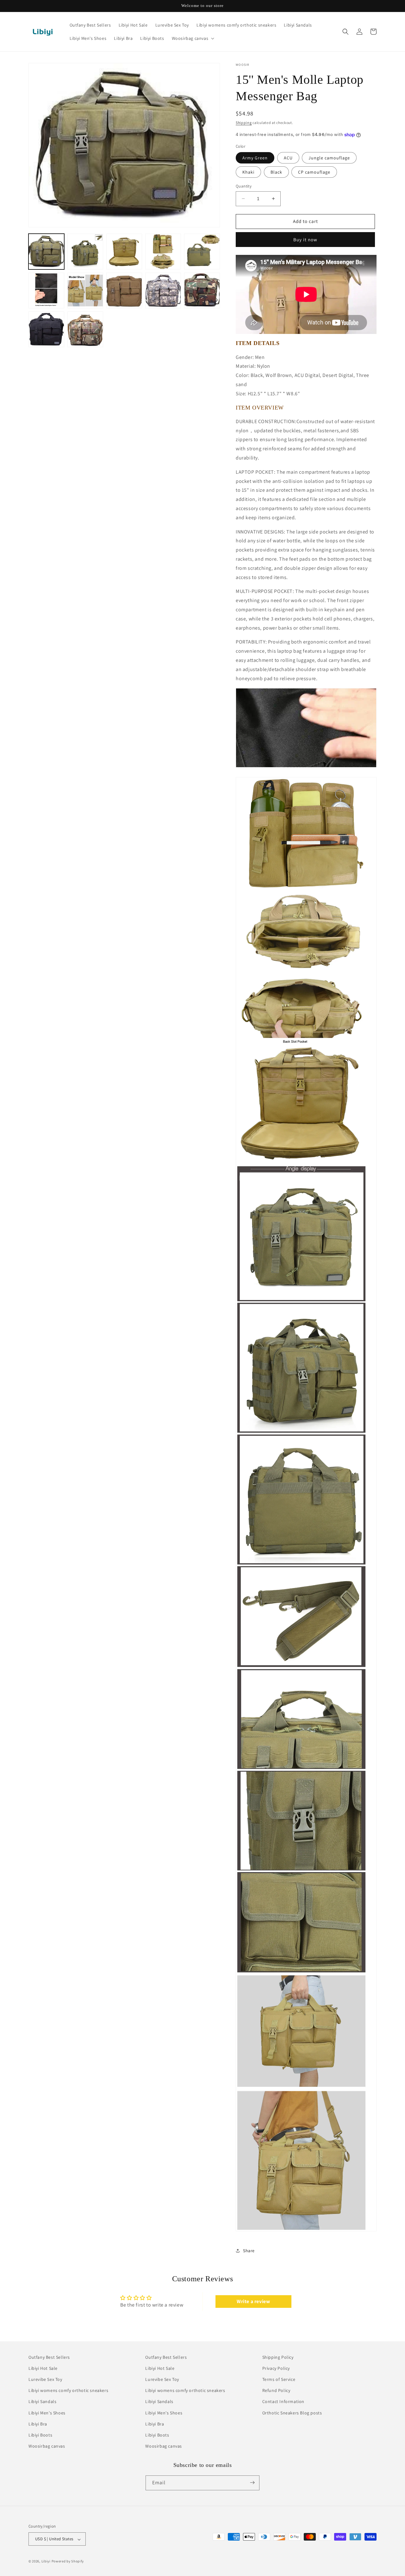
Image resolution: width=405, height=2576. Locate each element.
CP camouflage (314, 172)
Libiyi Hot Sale (43, 2368)
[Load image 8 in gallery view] (124, 290)
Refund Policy (276, 2391)
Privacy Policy (276, 2368)
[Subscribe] (252, 2483)
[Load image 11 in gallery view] (46, 329)
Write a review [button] (253, 2301)
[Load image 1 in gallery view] (46, 252)
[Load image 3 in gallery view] (124, 252)
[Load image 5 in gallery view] (202, 252)
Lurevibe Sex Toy (45, 2379)
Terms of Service (279, 2379)
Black (276, 172)
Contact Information (283, 2402)
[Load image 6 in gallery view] (46, 290)
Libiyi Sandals (42, 2402)
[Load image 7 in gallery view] (85, 290)
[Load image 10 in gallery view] (202, 290)
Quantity (244, 186)
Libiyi (46, 2561)
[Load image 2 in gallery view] (85, 252)
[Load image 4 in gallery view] (163, 252)
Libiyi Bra (38, 2424)
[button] (193, 38)
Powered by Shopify (68, 2561)
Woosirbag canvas (47, 2446)
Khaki (248, 172)
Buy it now (305, 240)
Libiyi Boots (40, 2435)
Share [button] (249, 2251)
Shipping (244, 123)
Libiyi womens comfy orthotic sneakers (68, 2391)
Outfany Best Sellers (49, 2357)
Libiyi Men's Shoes (47, 2413)
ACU (288, 158)
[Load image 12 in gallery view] (85, 329)
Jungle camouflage (329, 158)
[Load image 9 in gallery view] (163, 290)
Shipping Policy (278, 2357)
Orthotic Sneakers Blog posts (292, 2413)
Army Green (255, 158)
